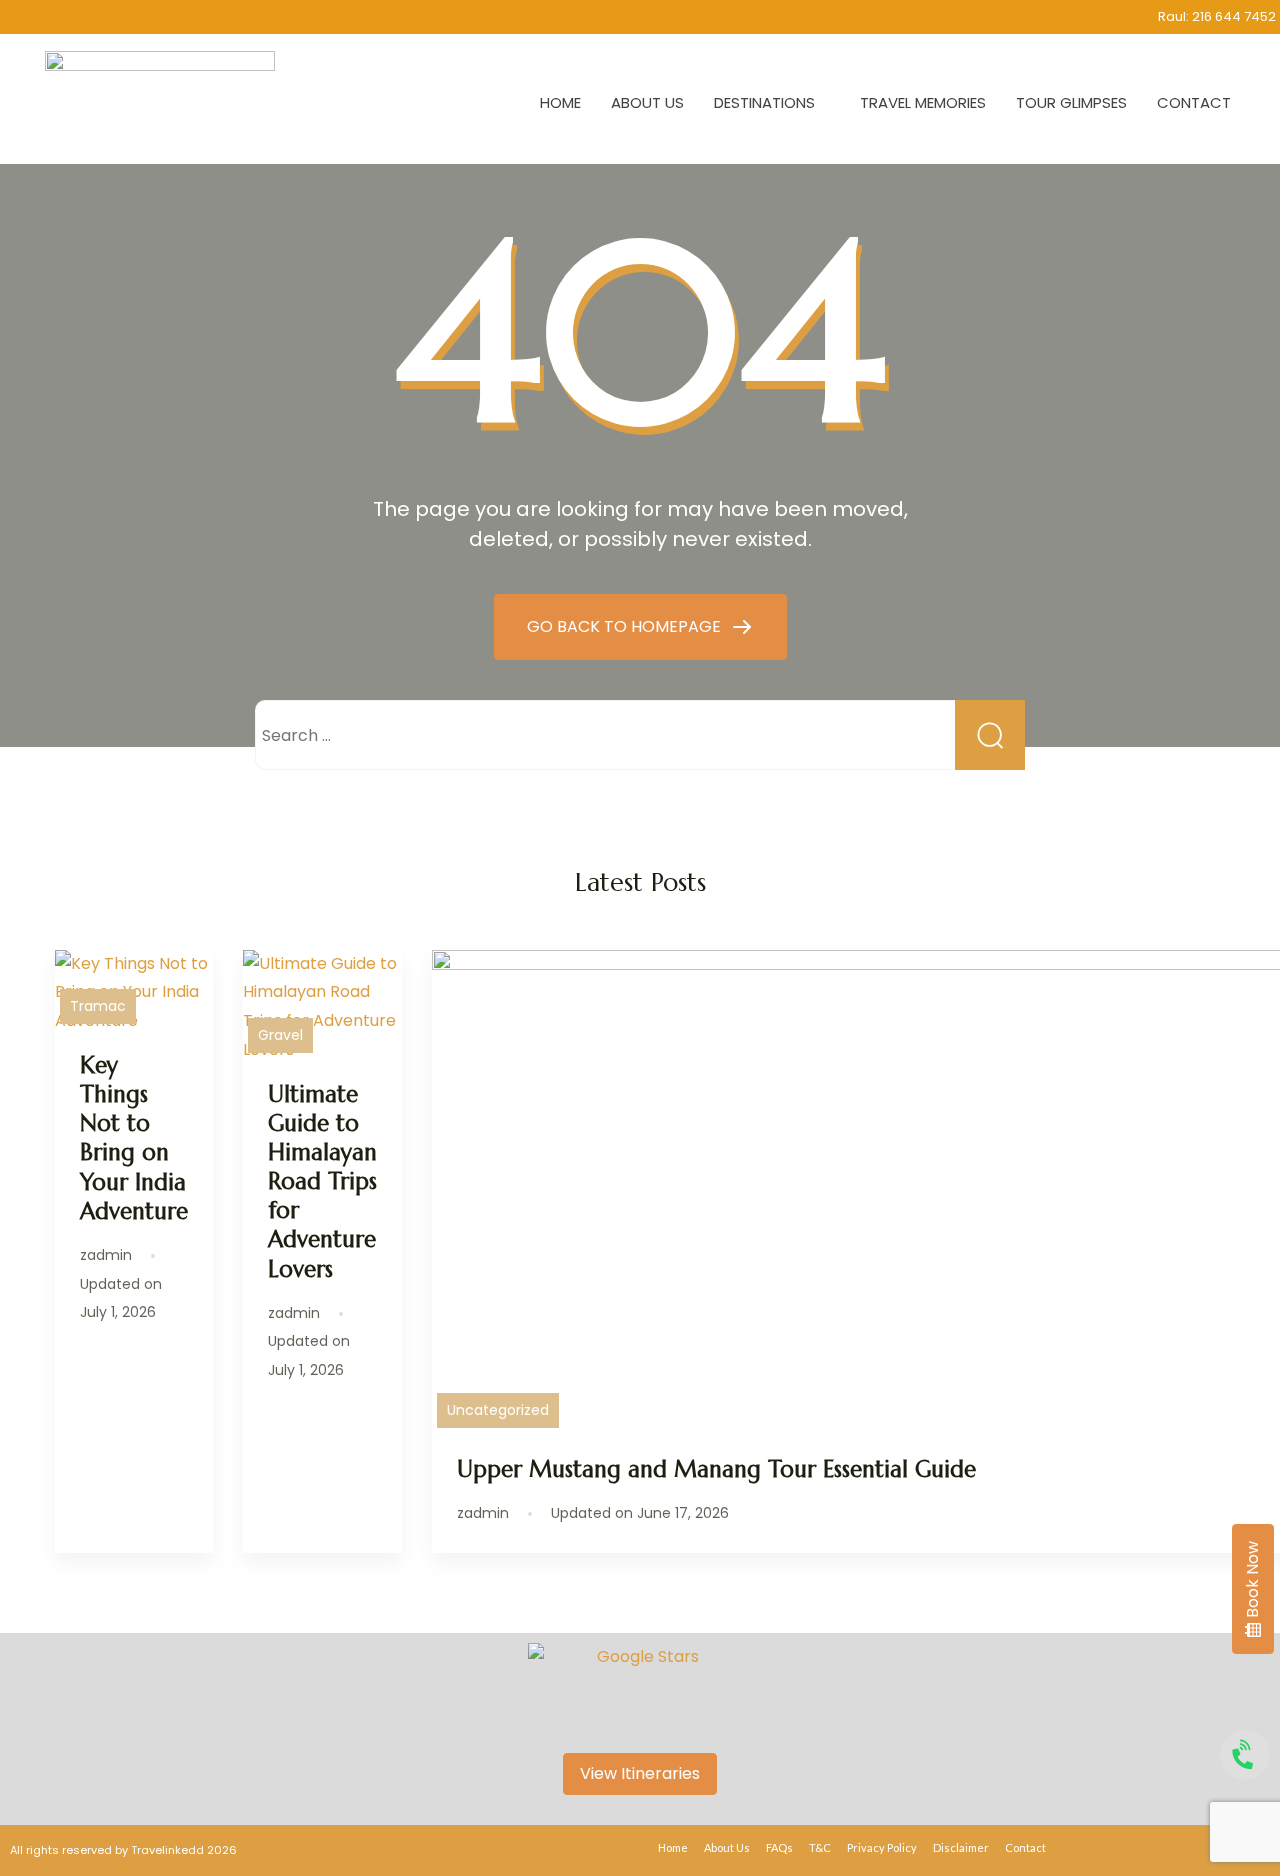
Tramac (98, 1006)
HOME (560, 102)
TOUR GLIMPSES (1071, 102)
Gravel (280, 1035)
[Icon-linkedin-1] (135, 17)
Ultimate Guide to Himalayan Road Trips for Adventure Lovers (322, 1181)
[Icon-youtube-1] (174, 17)
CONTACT (1194, 102)
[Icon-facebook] (96, 17)
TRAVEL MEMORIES (923, 102)
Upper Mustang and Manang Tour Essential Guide (716, 1469)
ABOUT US (647, 102)
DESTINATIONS (764, 102)
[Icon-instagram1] (57, 17)
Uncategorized (498, 1410)
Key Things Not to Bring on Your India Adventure (134, 1138)
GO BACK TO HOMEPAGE (626, 626)
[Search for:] (640, 735)
